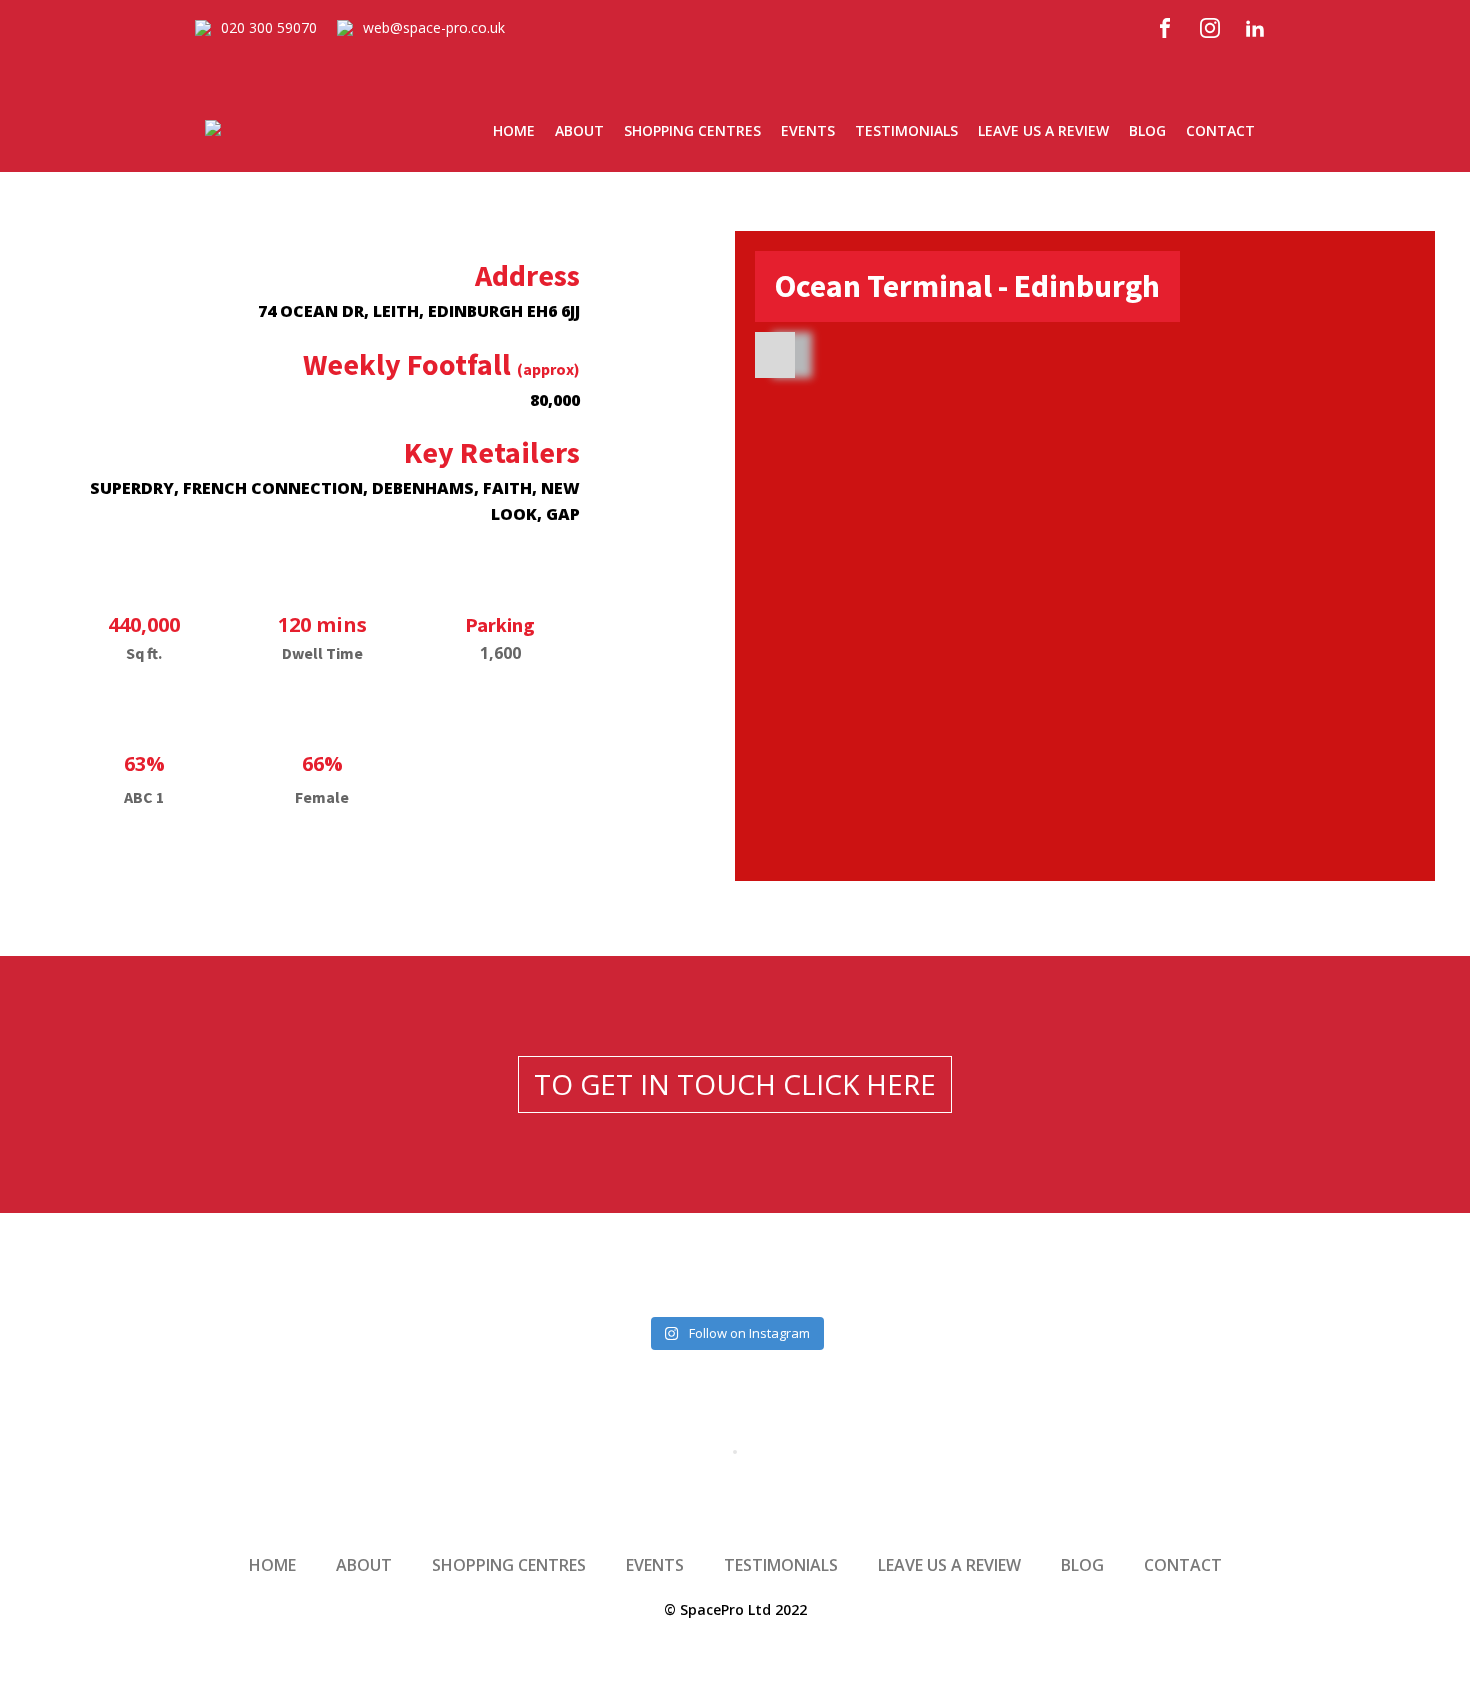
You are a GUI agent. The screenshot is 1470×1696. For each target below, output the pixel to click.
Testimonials (906, 130)
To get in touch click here (735, 1084)
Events (808, 130)
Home (514, 130)
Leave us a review (1043, 130)
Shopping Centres (692, 130)
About (579, 130)
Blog (1147, 130)
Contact (1220, 130)
